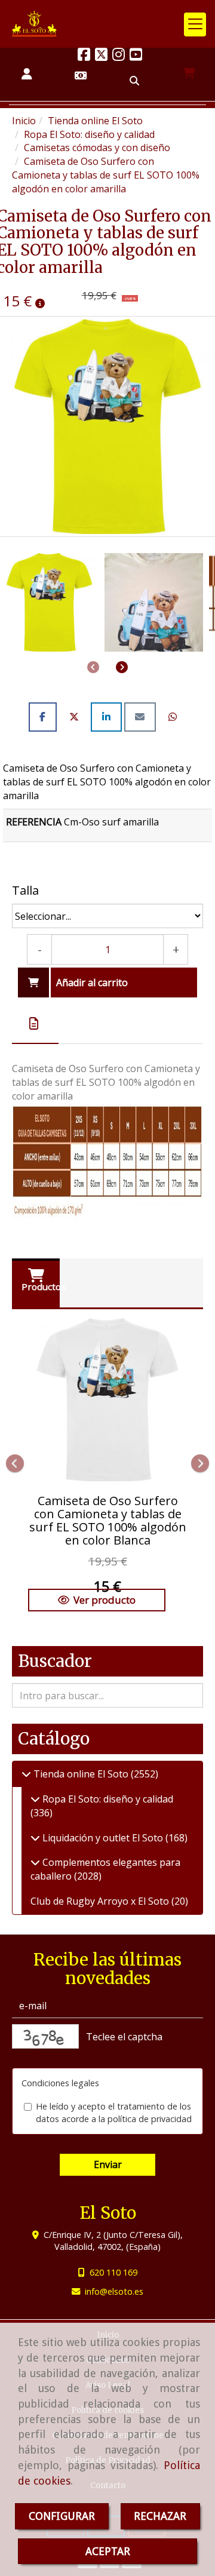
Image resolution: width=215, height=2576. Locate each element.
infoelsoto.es (114, 2291)
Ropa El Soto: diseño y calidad (107, 1799)
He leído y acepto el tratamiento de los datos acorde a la (114, 2113)
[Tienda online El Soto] (26, 1774)
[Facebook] (84, 56)
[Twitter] (101, 56)
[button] (27, 74)
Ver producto (105, 1600)
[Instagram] (119, 56)
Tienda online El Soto (81, 1774)
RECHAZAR (160, 2516)
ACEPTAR (108, 2551)
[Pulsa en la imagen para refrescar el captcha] (45, 2036)
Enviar (108, 2164)
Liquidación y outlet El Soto (103, 1838)
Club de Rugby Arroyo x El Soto (101, 1901)
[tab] (35, 1024)
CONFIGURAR (62, 2516)
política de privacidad (150, 2119)
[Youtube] (136, 56)
